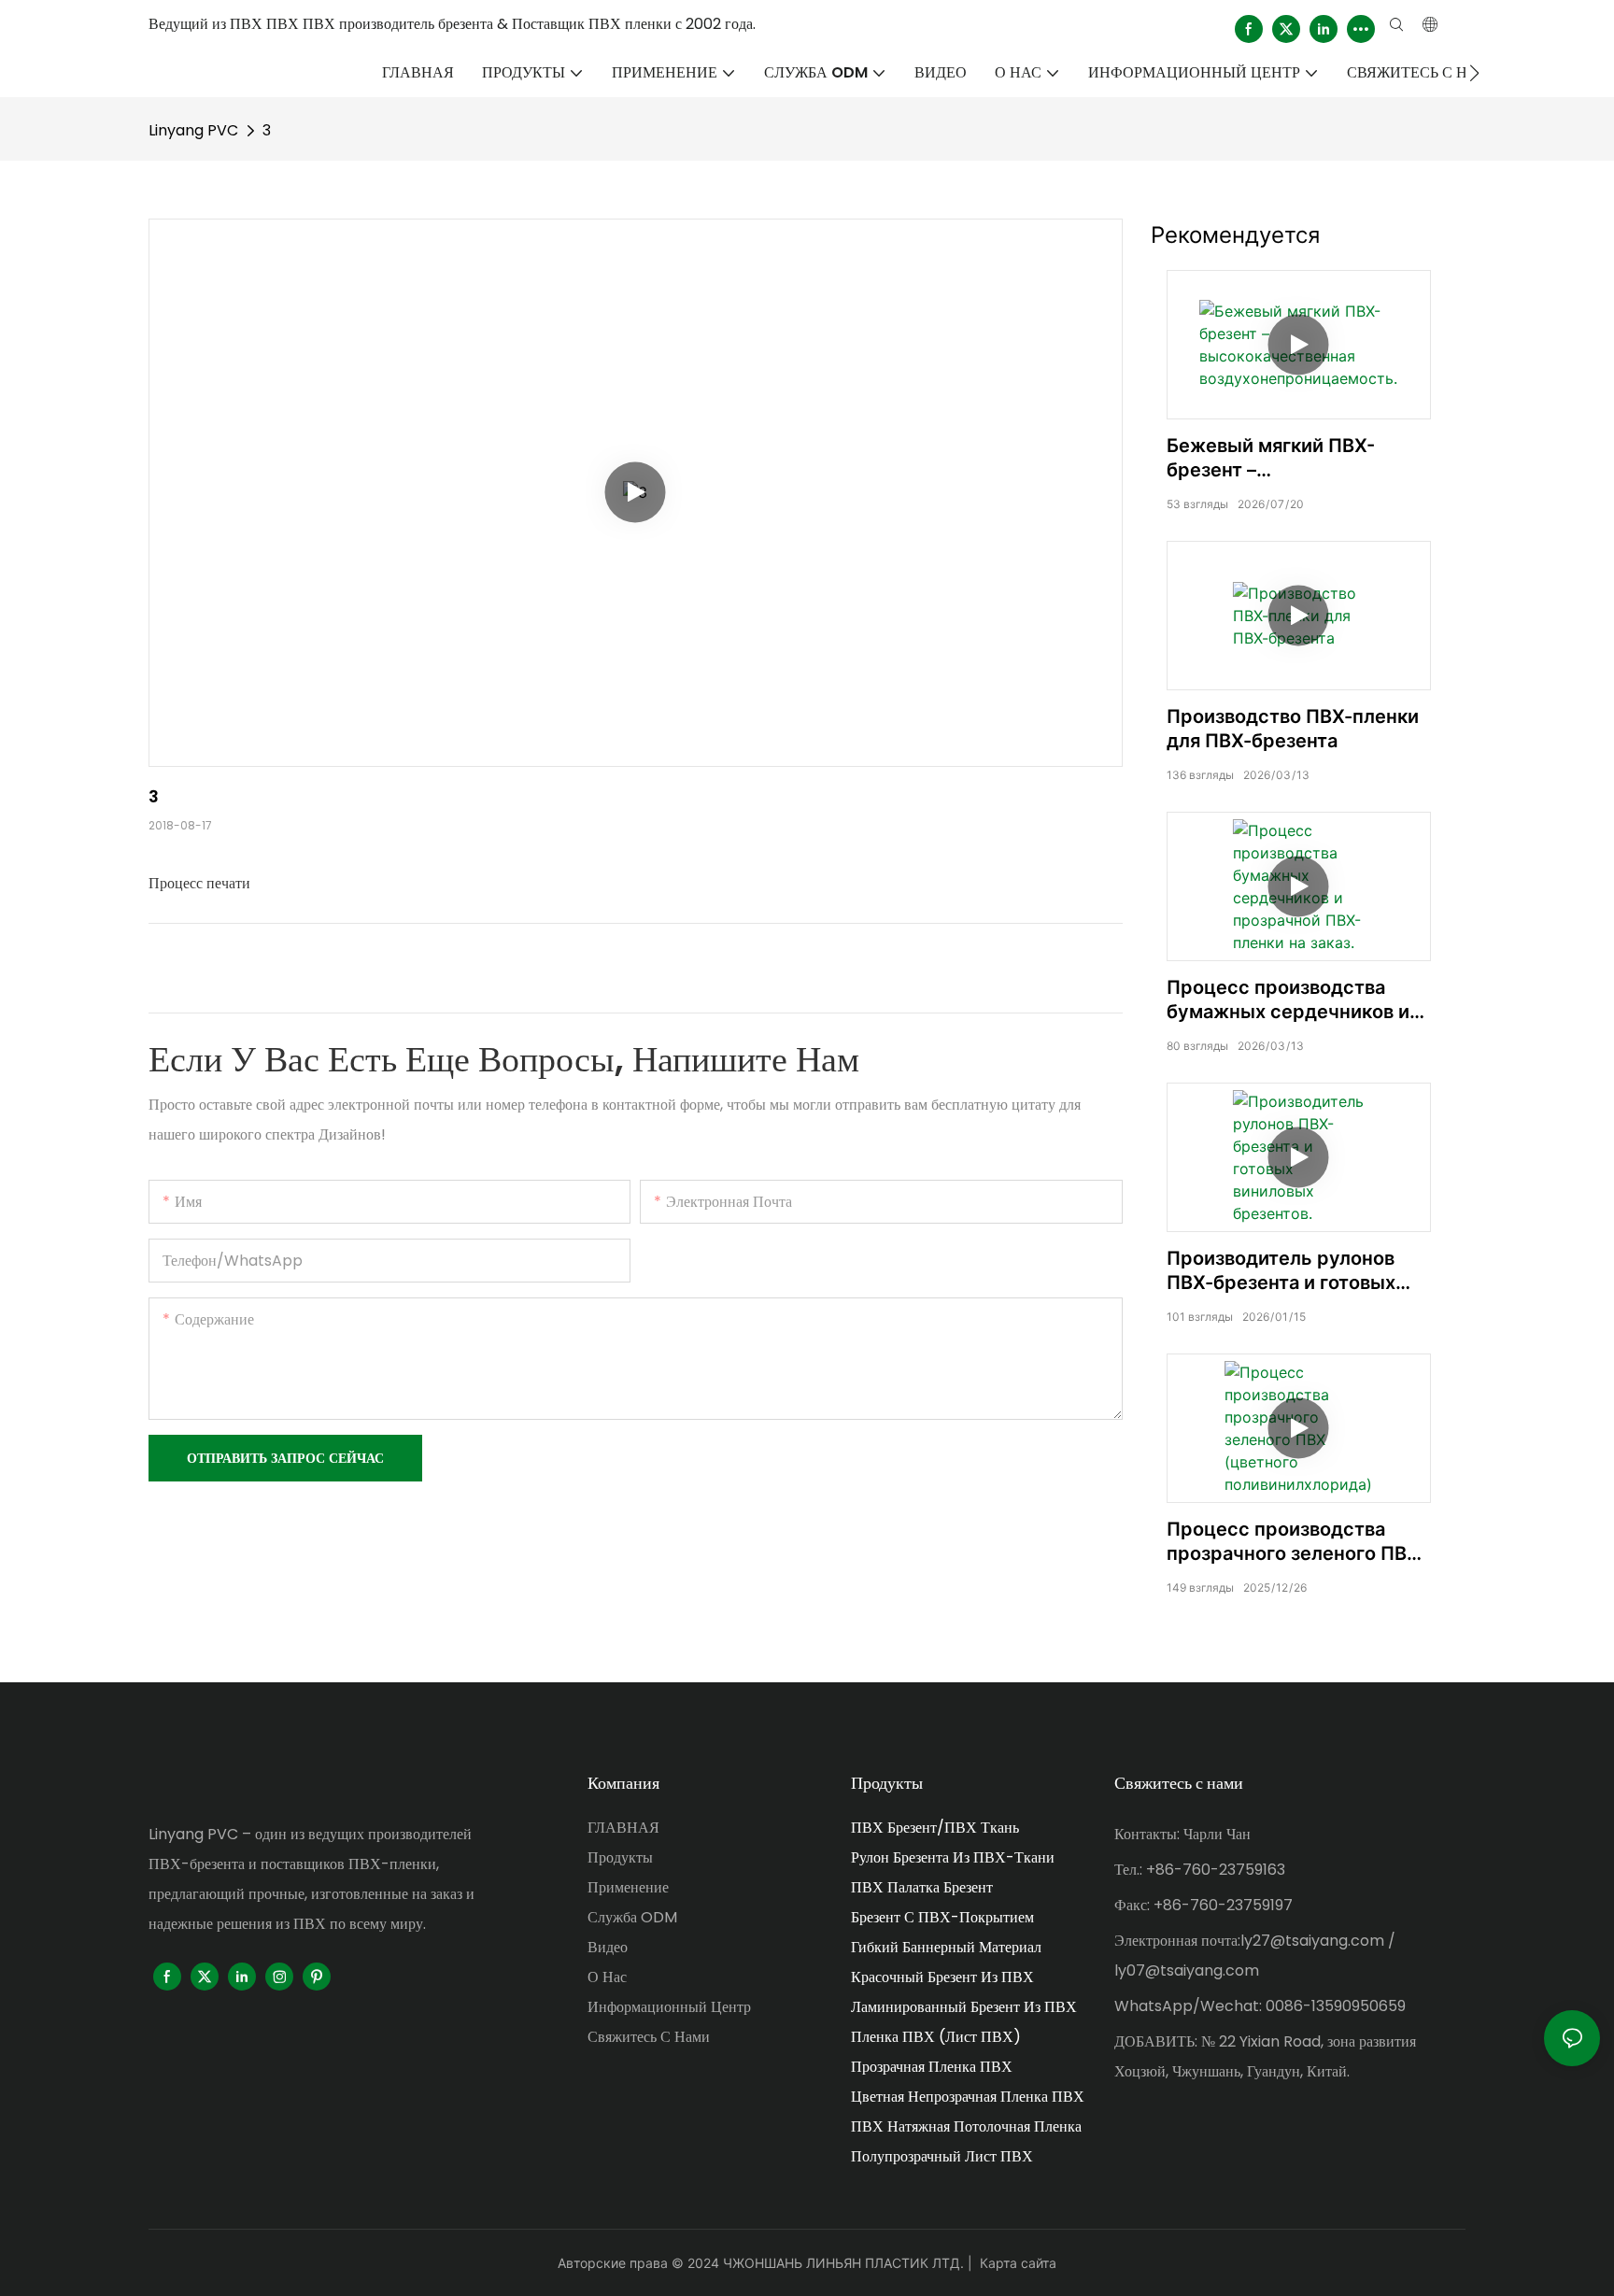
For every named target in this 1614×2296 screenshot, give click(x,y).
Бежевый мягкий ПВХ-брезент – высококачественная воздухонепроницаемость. (1293, 458)
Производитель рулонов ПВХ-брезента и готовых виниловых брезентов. (1281, 1271)
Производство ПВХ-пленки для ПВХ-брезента (1293, 729)
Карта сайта (1018, 2263)
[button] (1474, 73)
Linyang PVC (193, 130)
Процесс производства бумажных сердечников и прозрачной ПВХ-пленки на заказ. (1294, 1000)
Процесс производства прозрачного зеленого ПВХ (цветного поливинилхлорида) (1293, 1542)
